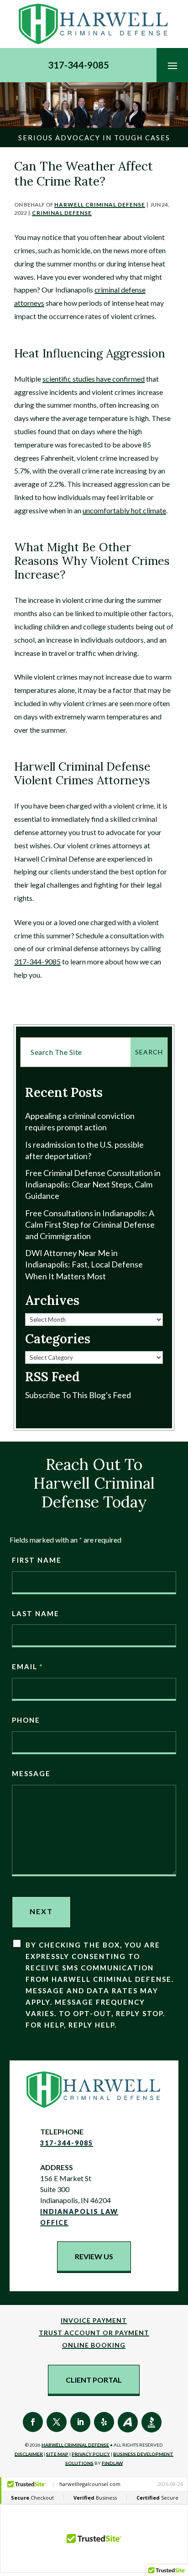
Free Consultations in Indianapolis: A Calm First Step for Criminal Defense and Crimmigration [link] (90, 1224)
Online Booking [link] (94, 2345)
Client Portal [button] (94, 2380)
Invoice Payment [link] (94, 2320)
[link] (94, 24)
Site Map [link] (57, 2454)
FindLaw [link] (112, 2463)
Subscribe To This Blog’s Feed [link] (78, 1395)
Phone (26, 1720)
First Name (37, 1560)
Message (31, 1773)
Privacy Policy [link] (91, 2454)
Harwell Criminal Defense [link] (100, 205)
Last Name (36, 1613)
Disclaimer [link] (29, 2454)
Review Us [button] (94, 2256)
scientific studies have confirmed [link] (94, 379)
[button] (172, 65)
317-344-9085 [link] (78, 65)
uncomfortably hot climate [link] (124, 510)
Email (27, 1666)
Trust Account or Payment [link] (94, 2333)
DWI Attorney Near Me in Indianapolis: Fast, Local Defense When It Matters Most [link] (84, 1264)
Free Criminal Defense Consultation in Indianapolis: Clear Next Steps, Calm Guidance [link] (93, 1184)
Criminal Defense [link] (62, 213)
